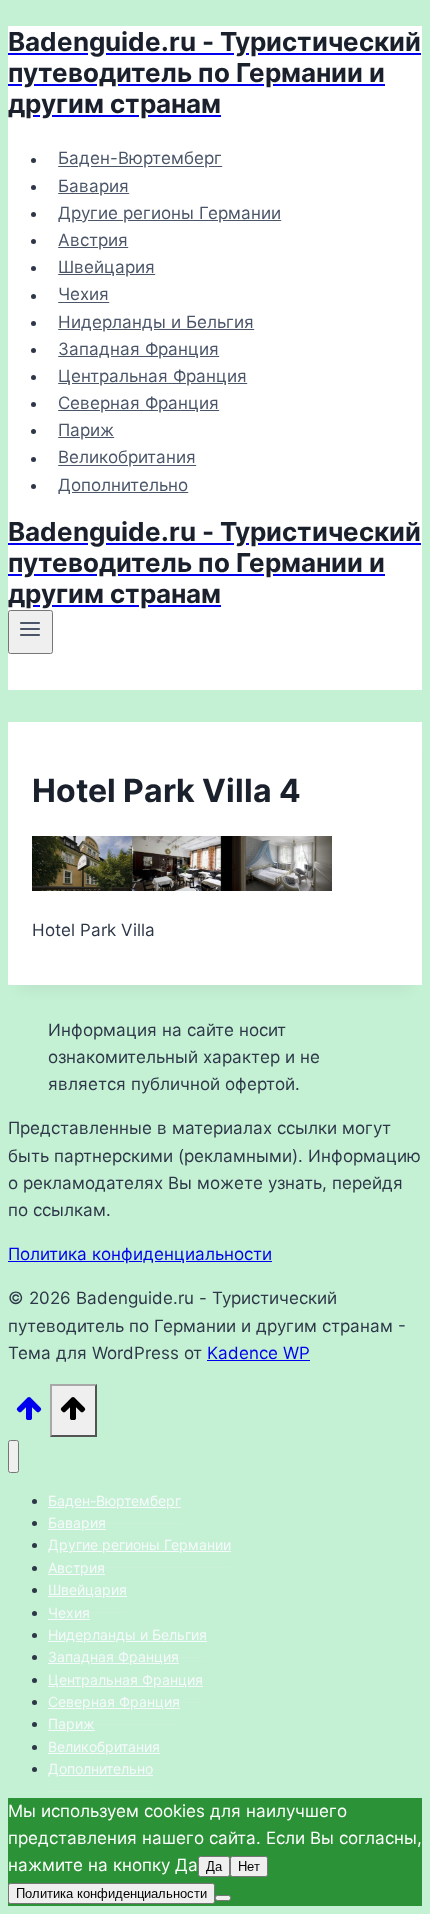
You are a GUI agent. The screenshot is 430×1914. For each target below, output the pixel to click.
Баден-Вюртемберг (140, 159)
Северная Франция (138, 403)
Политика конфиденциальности (140, 1254)
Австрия (93, 240)
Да (214, 1866)
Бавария (93, 186)
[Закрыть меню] (13, 1456)
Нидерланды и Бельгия (156, 322)
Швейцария (106, 267)
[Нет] (223, 1898)
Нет (249, 1866)
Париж (86, 430)
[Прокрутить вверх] (29, 1414)
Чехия (83, 295)
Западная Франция (138, 349)
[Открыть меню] (30, 632)
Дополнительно (123, 485)
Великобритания (127, 458)
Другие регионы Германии (169, 213)
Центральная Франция (152, 376)
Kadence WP (258, 1353)
